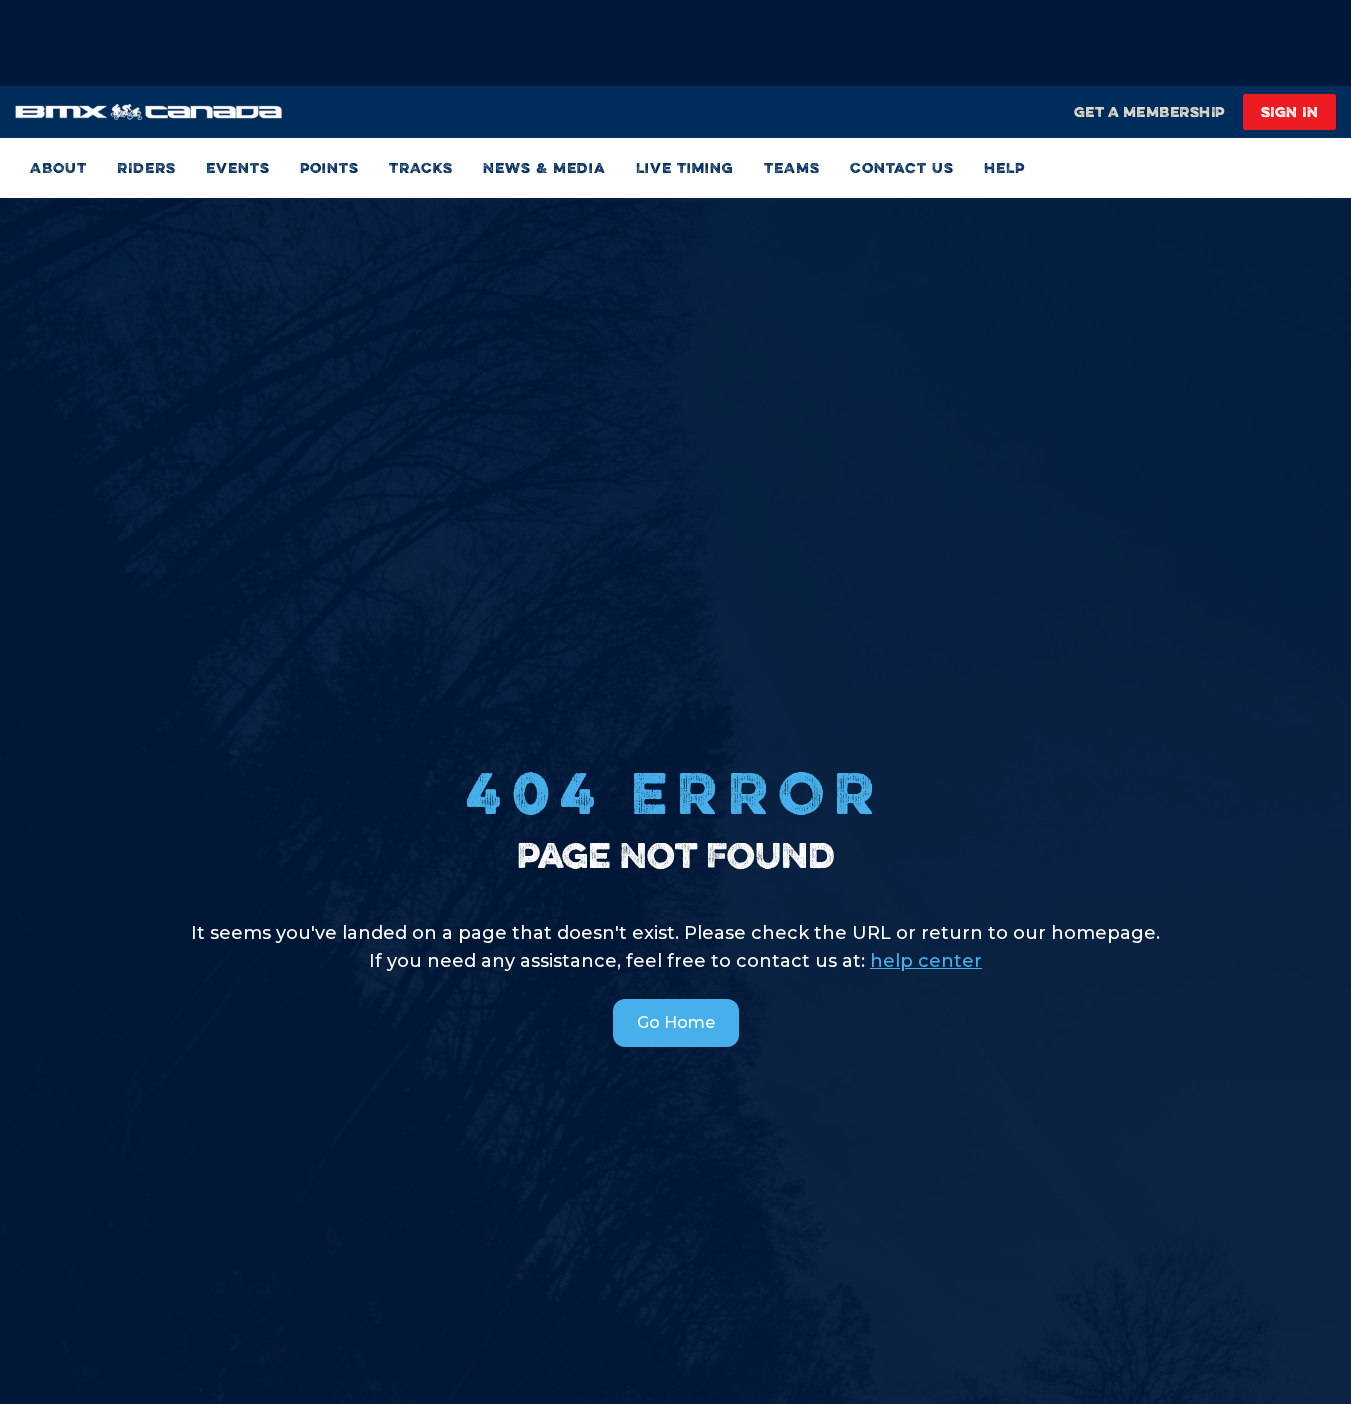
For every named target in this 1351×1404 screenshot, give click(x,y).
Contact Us (902, 167)
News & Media (544, 167)
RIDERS (146, 167)
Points (329, 167)
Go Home (676, 1022)
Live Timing (685, 167)
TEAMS (792, 167)
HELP (1004, 167)
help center (926, 961)
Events (238, 167)
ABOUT (58, 167)
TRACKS (421, 167)
